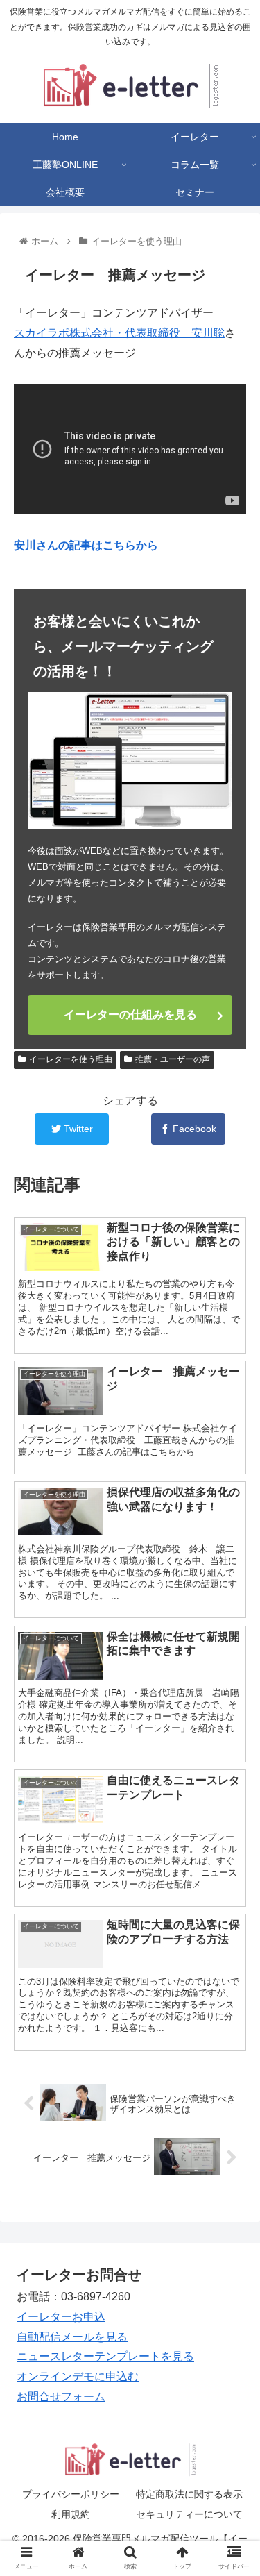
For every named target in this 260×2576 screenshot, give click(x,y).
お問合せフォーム (61, 2397)
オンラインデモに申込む (78, 2376)
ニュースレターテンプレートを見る (105, 2356)
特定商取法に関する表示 (189, 2494)
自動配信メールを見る (72, 2337)
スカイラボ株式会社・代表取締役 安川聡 (119, 333)
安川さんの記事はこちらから (86, 545)
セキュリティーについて (189, 2514)
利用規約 (71, 2514)
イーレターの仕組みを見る (130, 1015)
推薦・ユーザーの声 (173, 1059)
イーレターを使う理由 (71, 1059)
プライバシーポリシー (71, 2494)
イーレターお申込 (61, 2317)
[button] (233, 1676)
